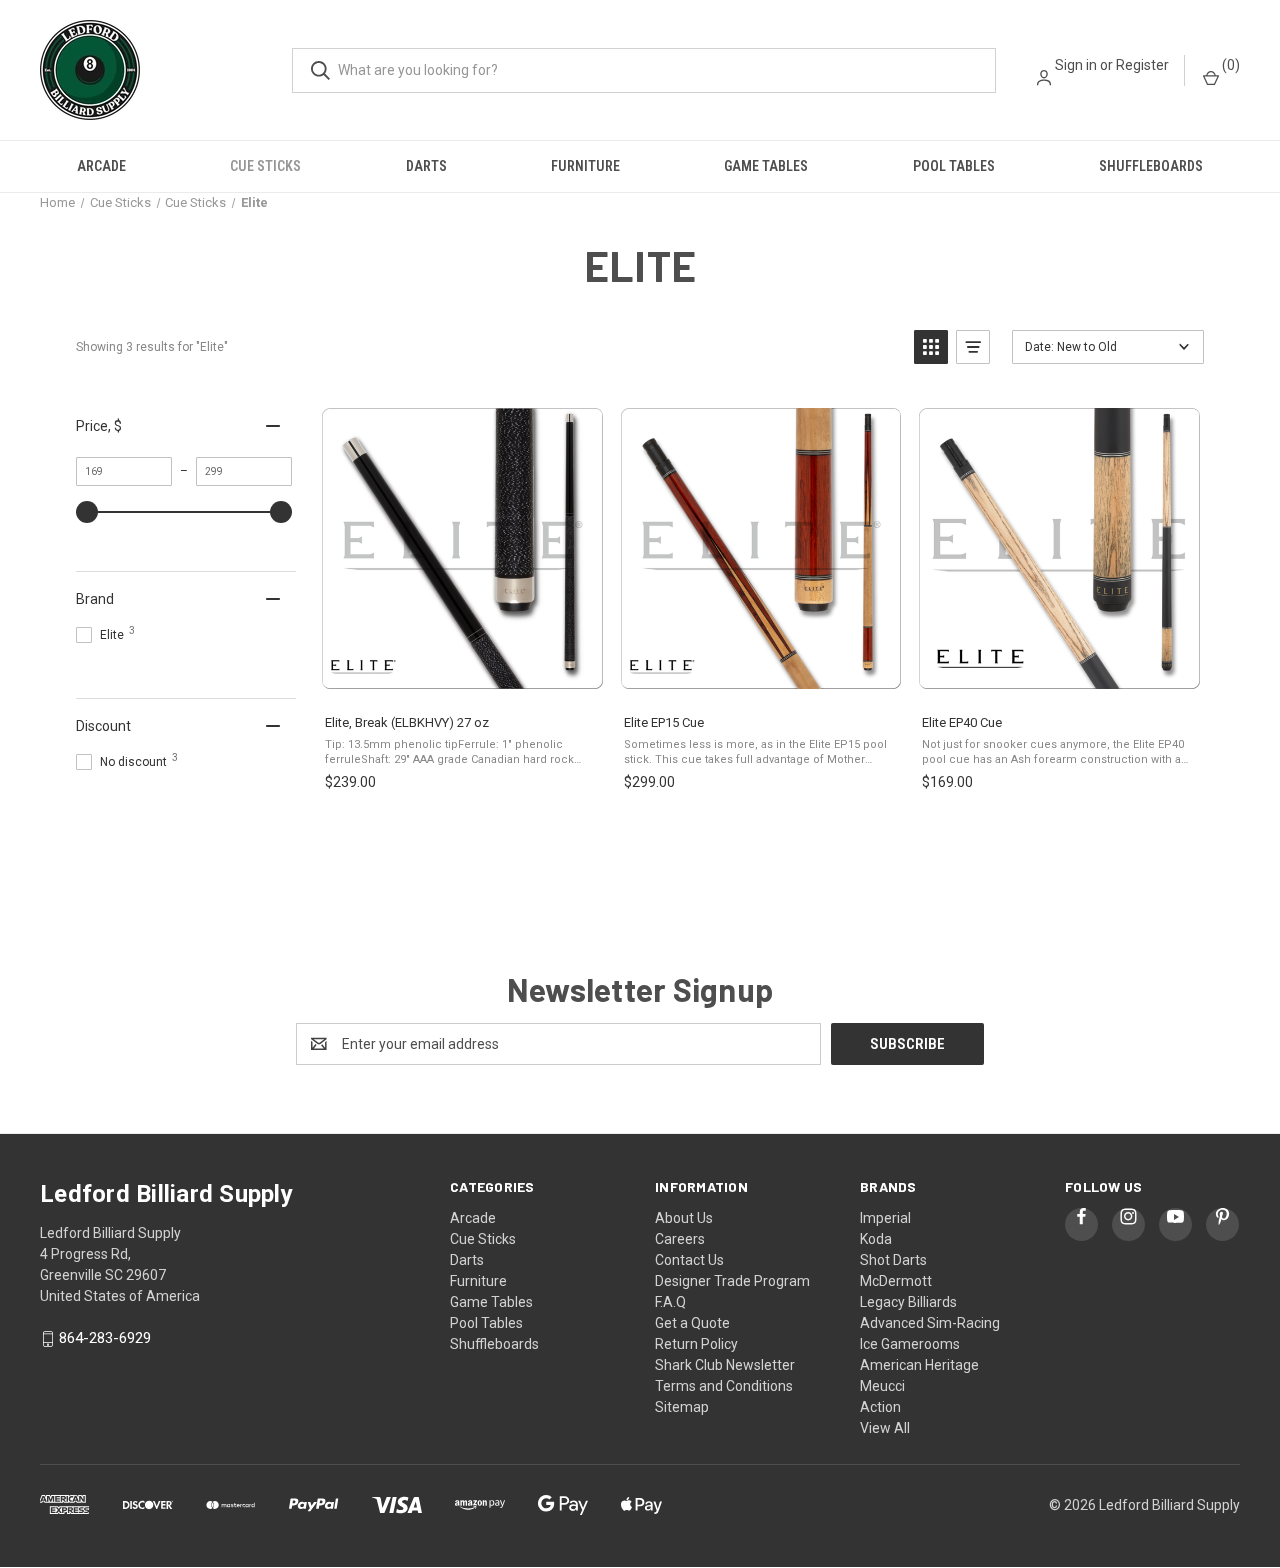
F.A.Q (670, 1302)
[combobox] (644, 70)
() (1229, 65)
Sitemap (682, 1407)
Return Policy (696, 1344)
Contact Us (689, 1260)
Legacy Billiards (908, 1302)
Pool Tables (954, 166)
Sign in (1076, 65)
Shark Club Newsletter (725, 1365)
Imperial (885, 1218)
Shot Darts (893, 1260)
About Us (684, 1218)
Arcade (101, 166)
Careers (680, 1239)
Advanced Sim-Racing (930, 1323)
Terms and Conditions (724, 1386)
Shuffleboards (1151, 166)
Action (880, 1407)
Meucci (882, 1386)
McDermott (896, 1281)
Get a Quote (692, 1323)
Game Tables (766, 166)
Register (1142, 65)
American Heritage (919, 1365)
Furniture (585, 166)
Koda (876, 1239)
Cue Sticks (265, 166)
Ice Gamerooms (910, 1344)
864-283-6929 (105, 1339)
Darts (426, 166)
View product (461, 677)
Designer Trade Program (732, 1281)
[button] (931, 347)
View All (885, 1428)
